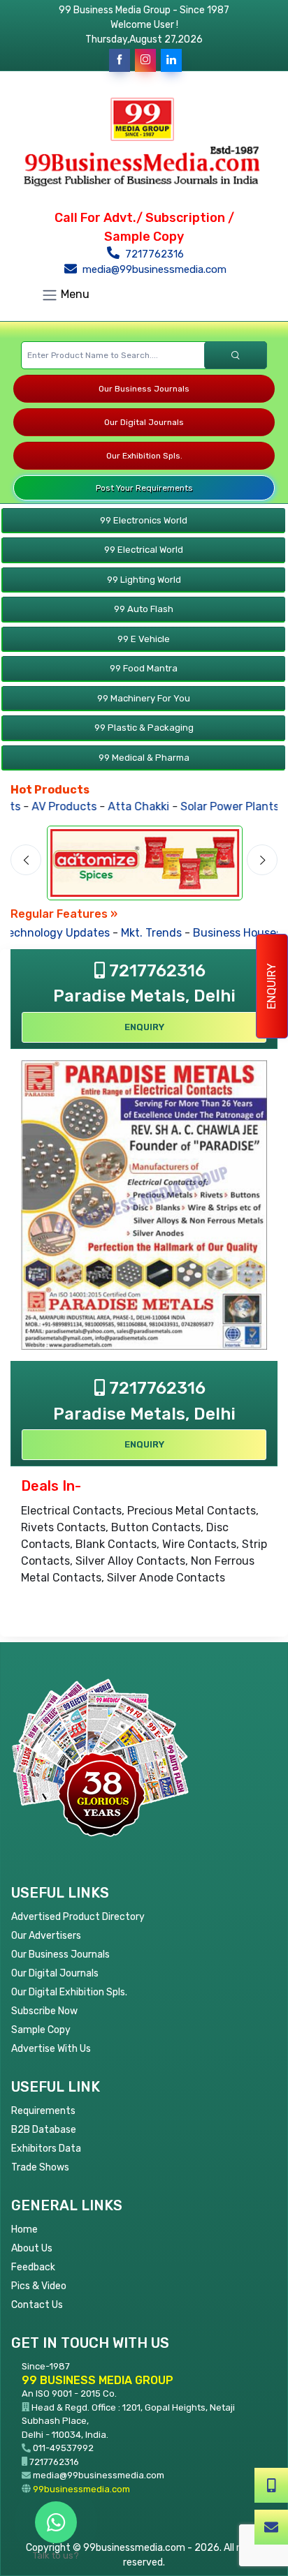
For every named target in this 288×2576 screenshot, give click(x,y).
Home (24, 2229)
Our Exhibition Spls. (144, 456)
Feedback (33, 2267)
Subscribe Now (44, 2011)
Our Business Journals (144, 389)
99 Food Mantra (144, 668)
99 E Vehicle (144, 639)
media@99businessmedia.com (153, 269)
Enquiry (272, 986)
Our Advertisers (46, 1936)
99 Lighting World (144, 580)
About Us (32, 2248)
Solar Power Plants (210, 806)
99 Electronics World (144, 520)
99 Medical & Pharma (144, 758)
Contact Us (37, 2305)
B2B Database (44, 2130)
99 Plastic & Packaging (144, 728)
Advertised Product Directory (78, 1917)
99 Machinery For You (144, 698)
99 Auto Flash (144, 609)
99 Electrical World (144, 550)
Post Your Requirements (144, 488)
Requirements (43, 2111)
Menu (74, 294)
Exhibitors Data (46, 2149)
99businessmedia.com (81, 2489)
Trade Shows (40, 2167)
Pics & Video (39, 2286)
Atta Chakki (119, 806)
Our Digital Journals (144, 422)
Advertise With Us (51, 2049)
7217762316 (153, 254)
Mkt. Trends (145, 933)
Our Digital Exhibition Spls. (69, 1992)
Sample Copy (41, 2030)
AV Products (44, 806)
